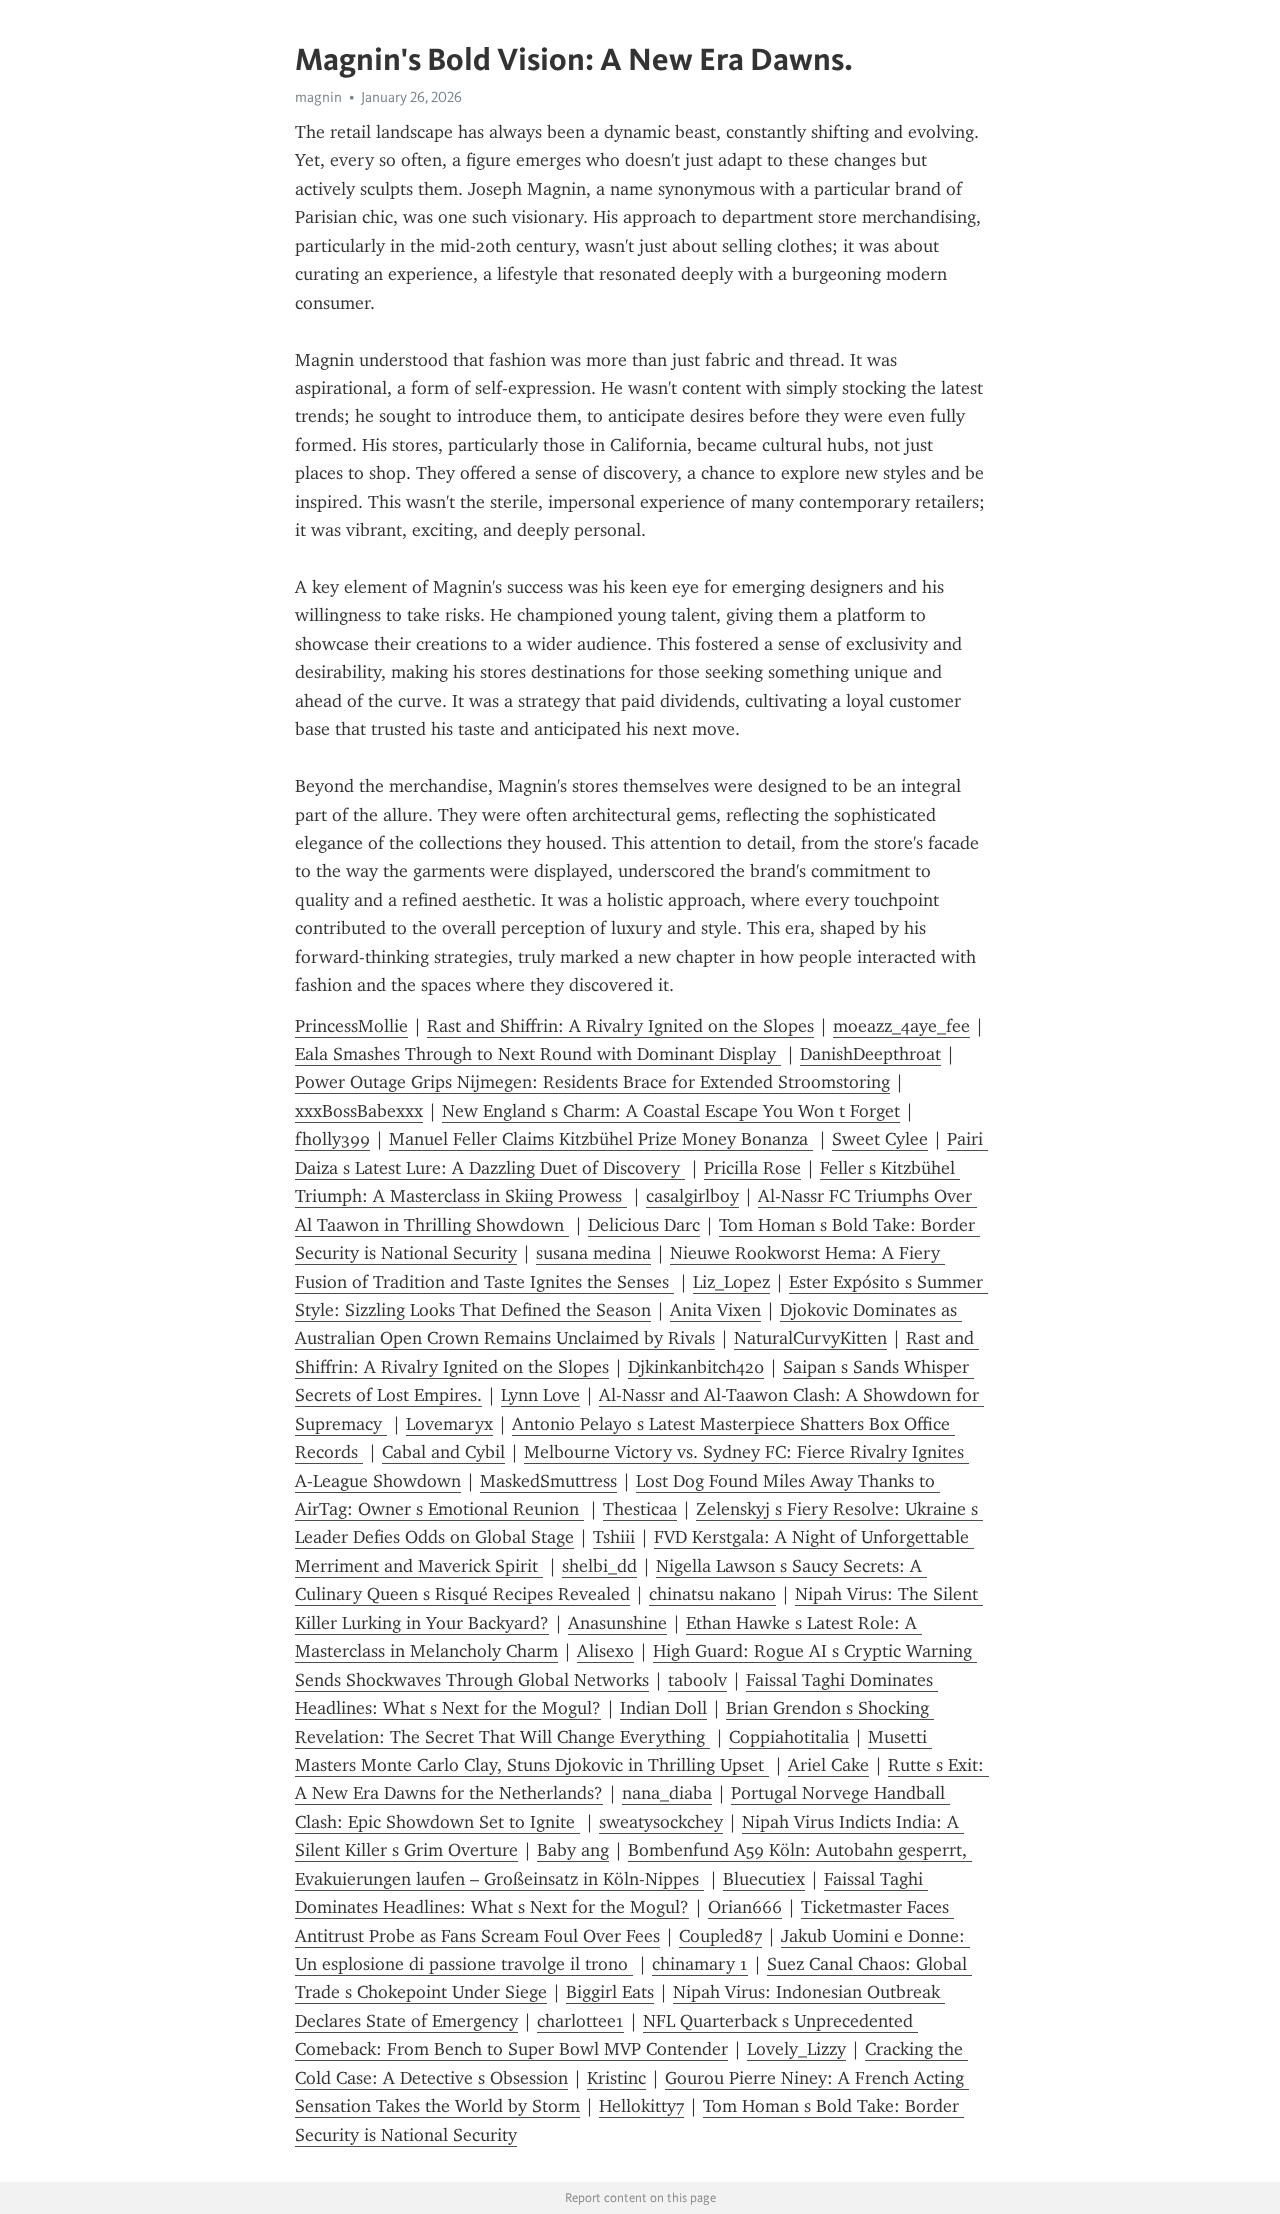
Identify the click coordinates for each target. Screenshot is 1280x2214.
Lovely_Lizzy (796, 2049)
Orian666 (745, 1907)
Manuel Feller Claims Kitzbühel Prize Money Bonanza (601, 1139)
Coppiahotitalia (789, 1737)
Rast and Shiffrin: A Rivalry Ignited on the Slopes (620, 1026)
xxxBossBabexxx (359, 1111)
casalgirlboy (692, 1196)
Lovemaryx (449, 1424)
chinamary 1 (700, 1964)
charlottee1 (580, 2021)
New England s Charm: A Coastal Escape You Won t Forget (671, 1111)
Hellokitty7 (641, 2106)
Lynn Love (540, 1395)
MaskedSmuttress (548, 1481)
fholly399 (332, 1139)
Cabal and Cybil (443, 1452)
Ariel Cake (828, 1765)
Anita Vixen (715, 1310)
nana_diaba (667, 1793)
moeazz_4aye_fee (901, 1026)
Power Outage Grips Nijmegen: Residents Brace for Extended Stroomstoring (592, 1082)
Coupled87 (720, 1936)
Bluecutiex (764, 1879)
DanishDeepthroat (870, 1054)
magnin (318, 97)
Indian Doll (663, 1708)
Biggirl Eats (610, 1992)
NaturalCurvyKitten (810, 1338)
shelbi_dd (599, 1566)
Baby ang (573, 1850)
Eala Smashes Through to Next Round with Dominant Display (538, 1054)
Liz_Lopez (731, 1282)
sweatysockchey (661, 1822)
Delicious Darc (644, 1225)
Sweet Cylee (880, 1139)
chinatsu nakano (712, 1594)
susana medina (593, 1253)
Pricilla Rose (752, 1168)
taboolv (697, 1680)
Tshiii (614, 1537)
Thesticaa (640, 1509)
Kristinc (616, 2078)
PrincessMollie (351, 1026)
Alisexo (605, 1651)
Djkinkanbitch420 (696, 1367)
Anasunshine (617, 1623)
